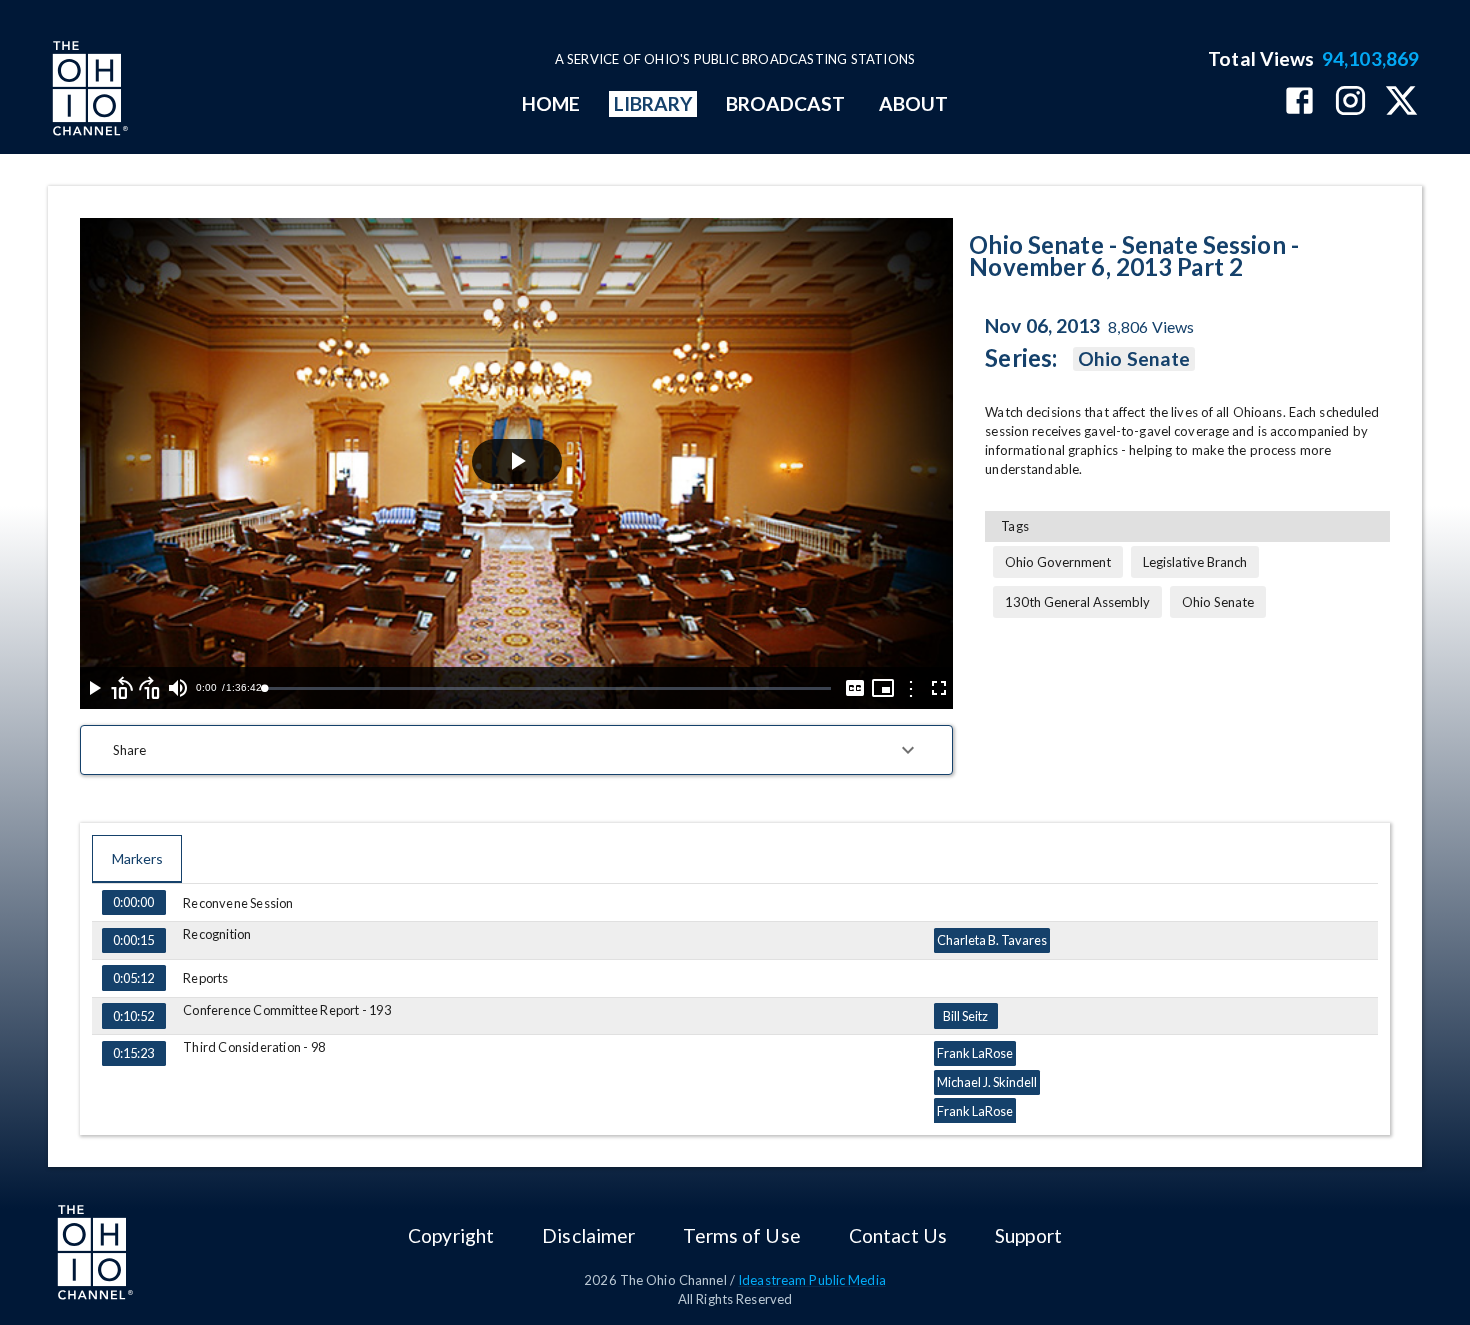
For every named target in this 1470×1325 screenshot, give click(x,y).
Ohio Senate (1134, 358)
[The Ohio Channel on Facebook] (1299, 102)
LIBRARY (653, 103)
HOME (551, 103)
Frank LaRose (975, 1053)
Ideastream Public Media (812, 1280)
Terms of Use (741, 1235)
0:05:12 (133, 978)
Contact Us (898, 1235)
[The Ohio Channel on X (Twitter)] (1401, 102)
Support (1028, 1235)
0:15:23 (133, 1053)
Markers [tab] (137, 858)
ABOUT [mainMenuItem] (913, 103)
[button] (516, 750)
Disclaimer (588, 1235)
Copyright (451, 1235)
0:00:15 (133, 940)
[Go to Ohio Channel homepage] (88, 91)
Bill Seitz (965, 1016)
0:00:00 (133, 902)
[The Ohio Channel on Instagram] (1350, 102)
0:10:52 (133, 1016)
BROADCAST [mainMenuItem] (786, 103)
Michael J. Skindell (987, 1082)
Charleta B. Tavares (992, 940)
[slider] (547, 688)
